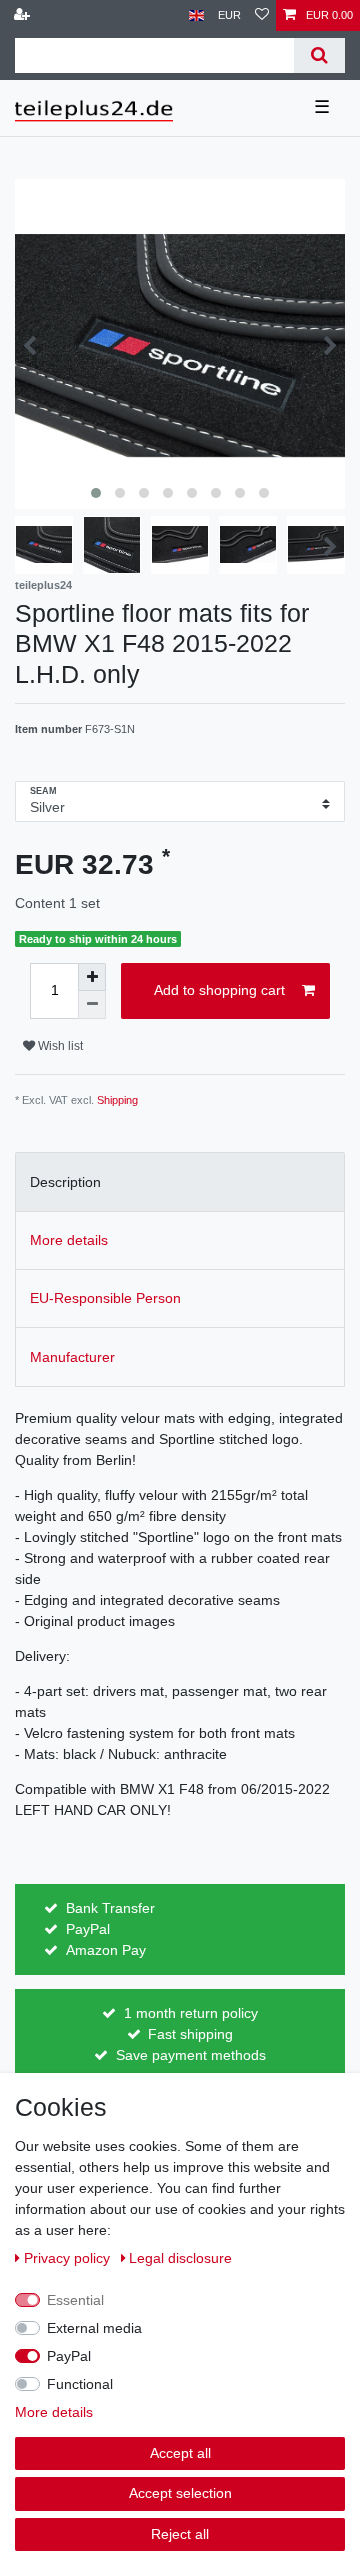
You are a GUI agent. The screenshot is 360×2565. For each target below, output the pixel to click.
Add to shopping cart (219, 990)
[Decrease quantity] (92, 1005)
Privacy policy (69, 2258)
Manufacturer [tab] (72, 1357)
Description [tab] (65, 1182)
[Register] (24, 15)
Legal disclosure (180, 2258)
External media (94, 2328)
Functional (80, 2384)
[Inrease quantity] (92, 977)
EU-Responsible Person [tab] (105, 1298)
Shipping (117, 1100)
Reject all (180, 2534)
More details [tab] (69, 1240)
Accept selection (180, 2493)
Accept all (180, 2453)
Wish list (59, 1046)
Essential (75, 2300)
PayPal (69, 2356)
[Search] (319, 55)
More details (54, 2412)
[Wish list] (262, 15)
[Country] (196, 15)
